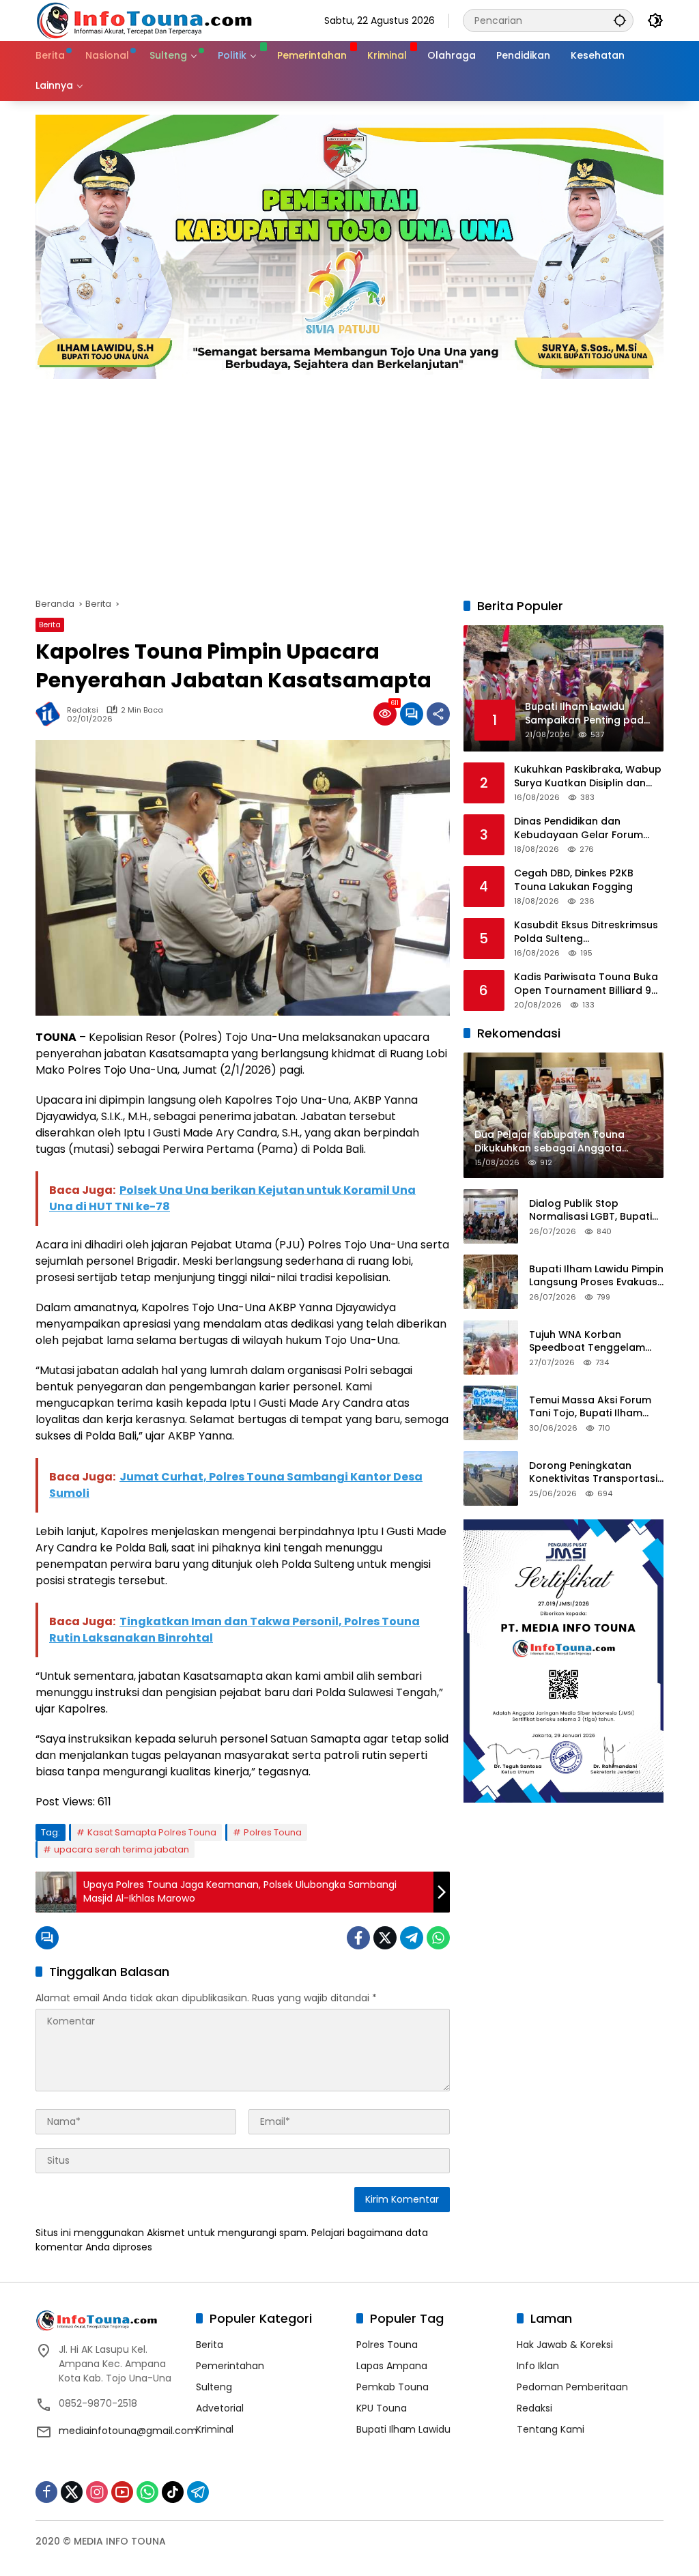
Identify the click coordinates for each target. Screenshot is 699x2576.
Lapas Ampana (392, 2366)
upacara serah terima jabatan (122, 1849)
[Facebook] (358, 1938)
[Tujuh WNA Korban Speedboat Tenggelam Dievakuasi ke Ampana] (491, 1347)
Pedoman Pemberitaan (572, 2387)
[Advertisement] (349, 481)
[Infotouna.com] (144, 20)
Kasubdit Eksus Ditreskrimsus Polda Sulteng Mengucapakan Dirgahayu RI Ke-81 (586, 932)
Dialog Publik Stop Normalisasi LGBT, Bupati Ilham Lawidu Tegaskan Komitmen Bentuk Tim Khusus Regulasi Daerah (590, 1211)
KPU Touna (382, 2408)
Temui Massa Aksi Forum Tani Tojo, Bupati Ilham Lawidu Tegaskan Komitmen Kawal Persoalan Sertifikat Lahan (594, 1407)
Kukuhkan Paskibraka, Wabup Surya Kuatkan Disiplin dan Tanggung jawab (588, 776)
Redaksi (83, 710)
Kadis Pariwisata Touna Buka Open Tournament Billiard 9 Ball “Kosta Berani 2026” (586, 984)
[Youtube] (122, 2492)
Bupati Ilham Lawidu (403, 2429)
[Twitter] (385, 1938)
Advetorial (220, 2408)
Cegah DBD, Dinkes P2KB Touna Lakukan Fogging (574, 880)
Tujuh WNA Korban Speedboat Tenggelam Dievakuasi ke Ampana (587, 1342)
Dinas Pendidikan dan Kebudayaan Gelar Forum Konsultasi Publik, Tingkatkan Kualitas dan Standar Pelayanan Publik (586, 828)
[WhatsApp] (438, 1938)
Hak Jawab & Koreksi (565, 2345)
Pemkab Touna (393, 2387)
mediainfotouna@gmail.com (128, 2431)
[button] (620, 20)
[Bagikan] (438, 714)
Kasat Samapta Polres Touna (152, 1832)
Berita (50, 625)
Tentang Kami (551, 2429)
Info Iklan (538, 2366)
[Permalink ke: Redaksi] (51, 714)
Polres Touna (273, 1832)
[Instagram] (97, 2492)
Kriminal (215, 2429)
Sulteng (214, 2387)
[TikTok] (173, 2492)
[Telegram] (412, 1938)
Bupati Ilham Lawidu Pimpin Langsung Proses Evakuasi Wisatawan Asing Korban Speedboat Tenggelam (596, 1276)
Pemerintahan (230, 2366)
